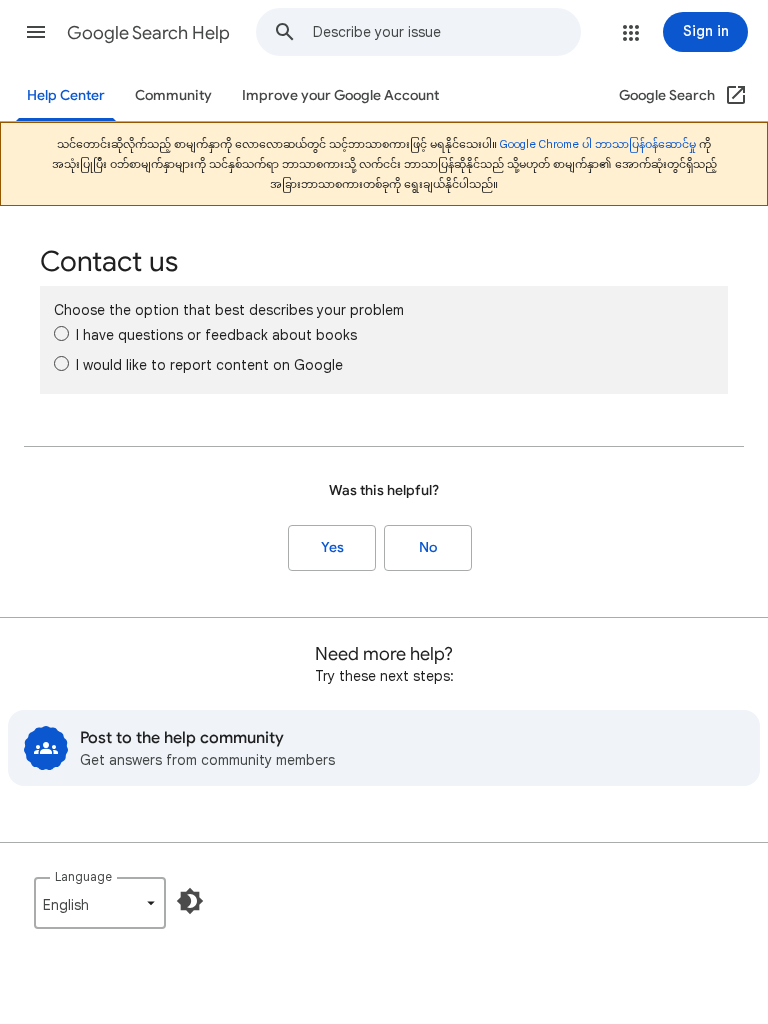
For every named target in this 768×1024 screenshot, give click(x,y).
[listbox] (100, 903)
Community (173, 95)
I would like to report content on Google (209, 365)
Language (83, 876)
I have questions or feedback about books (216, 335)
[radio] (61, 333)
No (428, 547)
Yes (332, 547)
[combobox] (446, 32)
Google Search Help (148, 33)
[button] (36, 32)
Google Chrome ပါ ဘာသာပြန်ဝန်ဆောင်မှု (598, 144)
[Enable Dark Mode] (190, 901)
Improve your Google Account (340, 95)
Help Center (66, 95)
